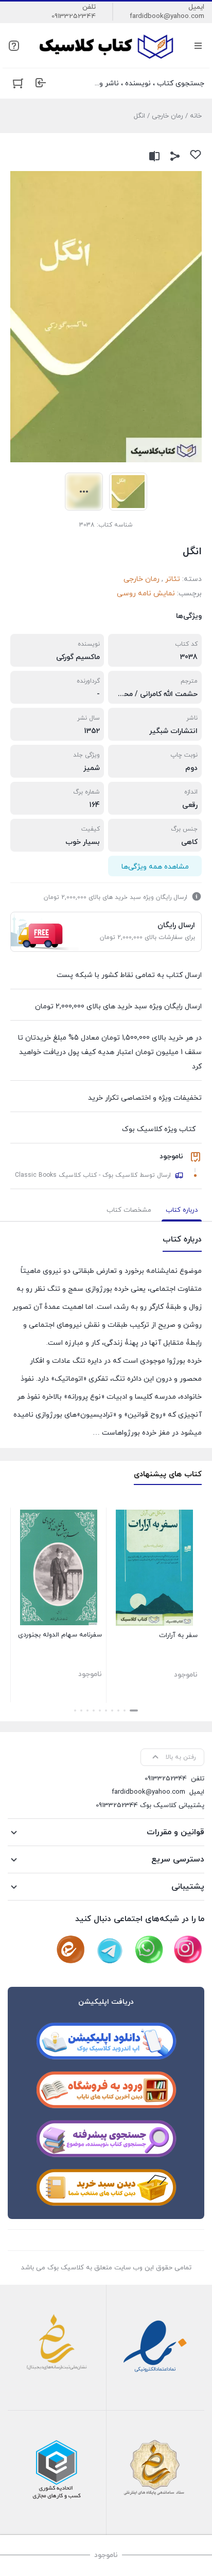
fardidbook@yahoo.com (167, 16)
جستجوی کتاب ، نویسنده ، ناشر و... (149, 83)
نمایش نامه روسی (146, 594)
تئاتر (173, 579)
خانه (196, 116)
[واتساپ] (149, 1950)
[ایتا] (70, 1950)
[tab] (182, 1210)
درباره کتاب (182, 1210)
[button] (134, 1710)
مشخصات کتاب (129, 1210)
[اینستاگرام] (188, 1950)
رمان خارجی (167, 116)
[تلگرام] (110, 1950)
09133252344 (74, 16)
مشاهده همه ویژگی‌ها (155, 867)
